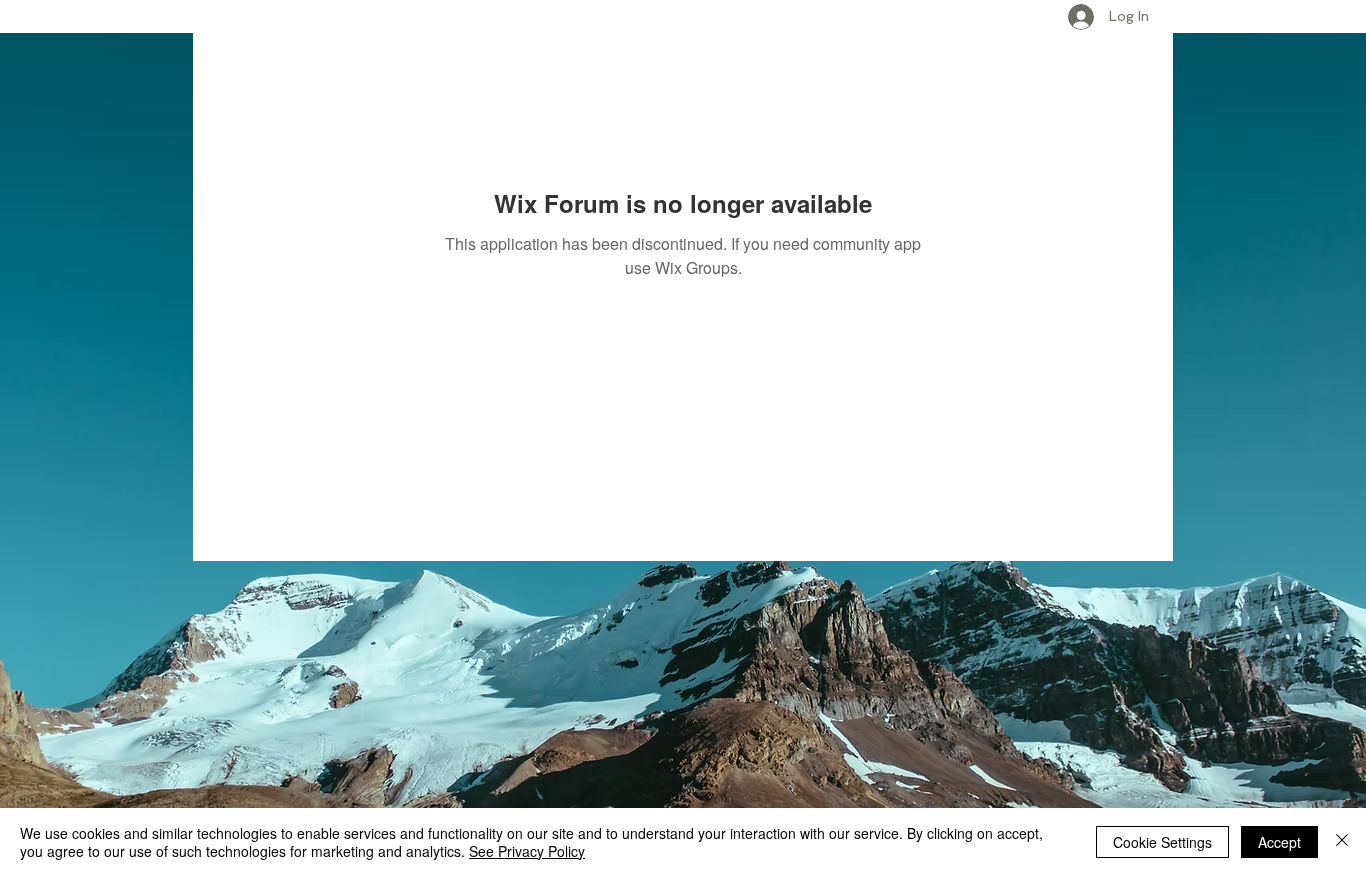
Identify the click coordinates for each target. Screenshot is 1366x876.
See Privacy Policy (527, 851)
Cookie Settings (1162, 842)
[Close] (1342, 842)
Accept (1279, 842)
